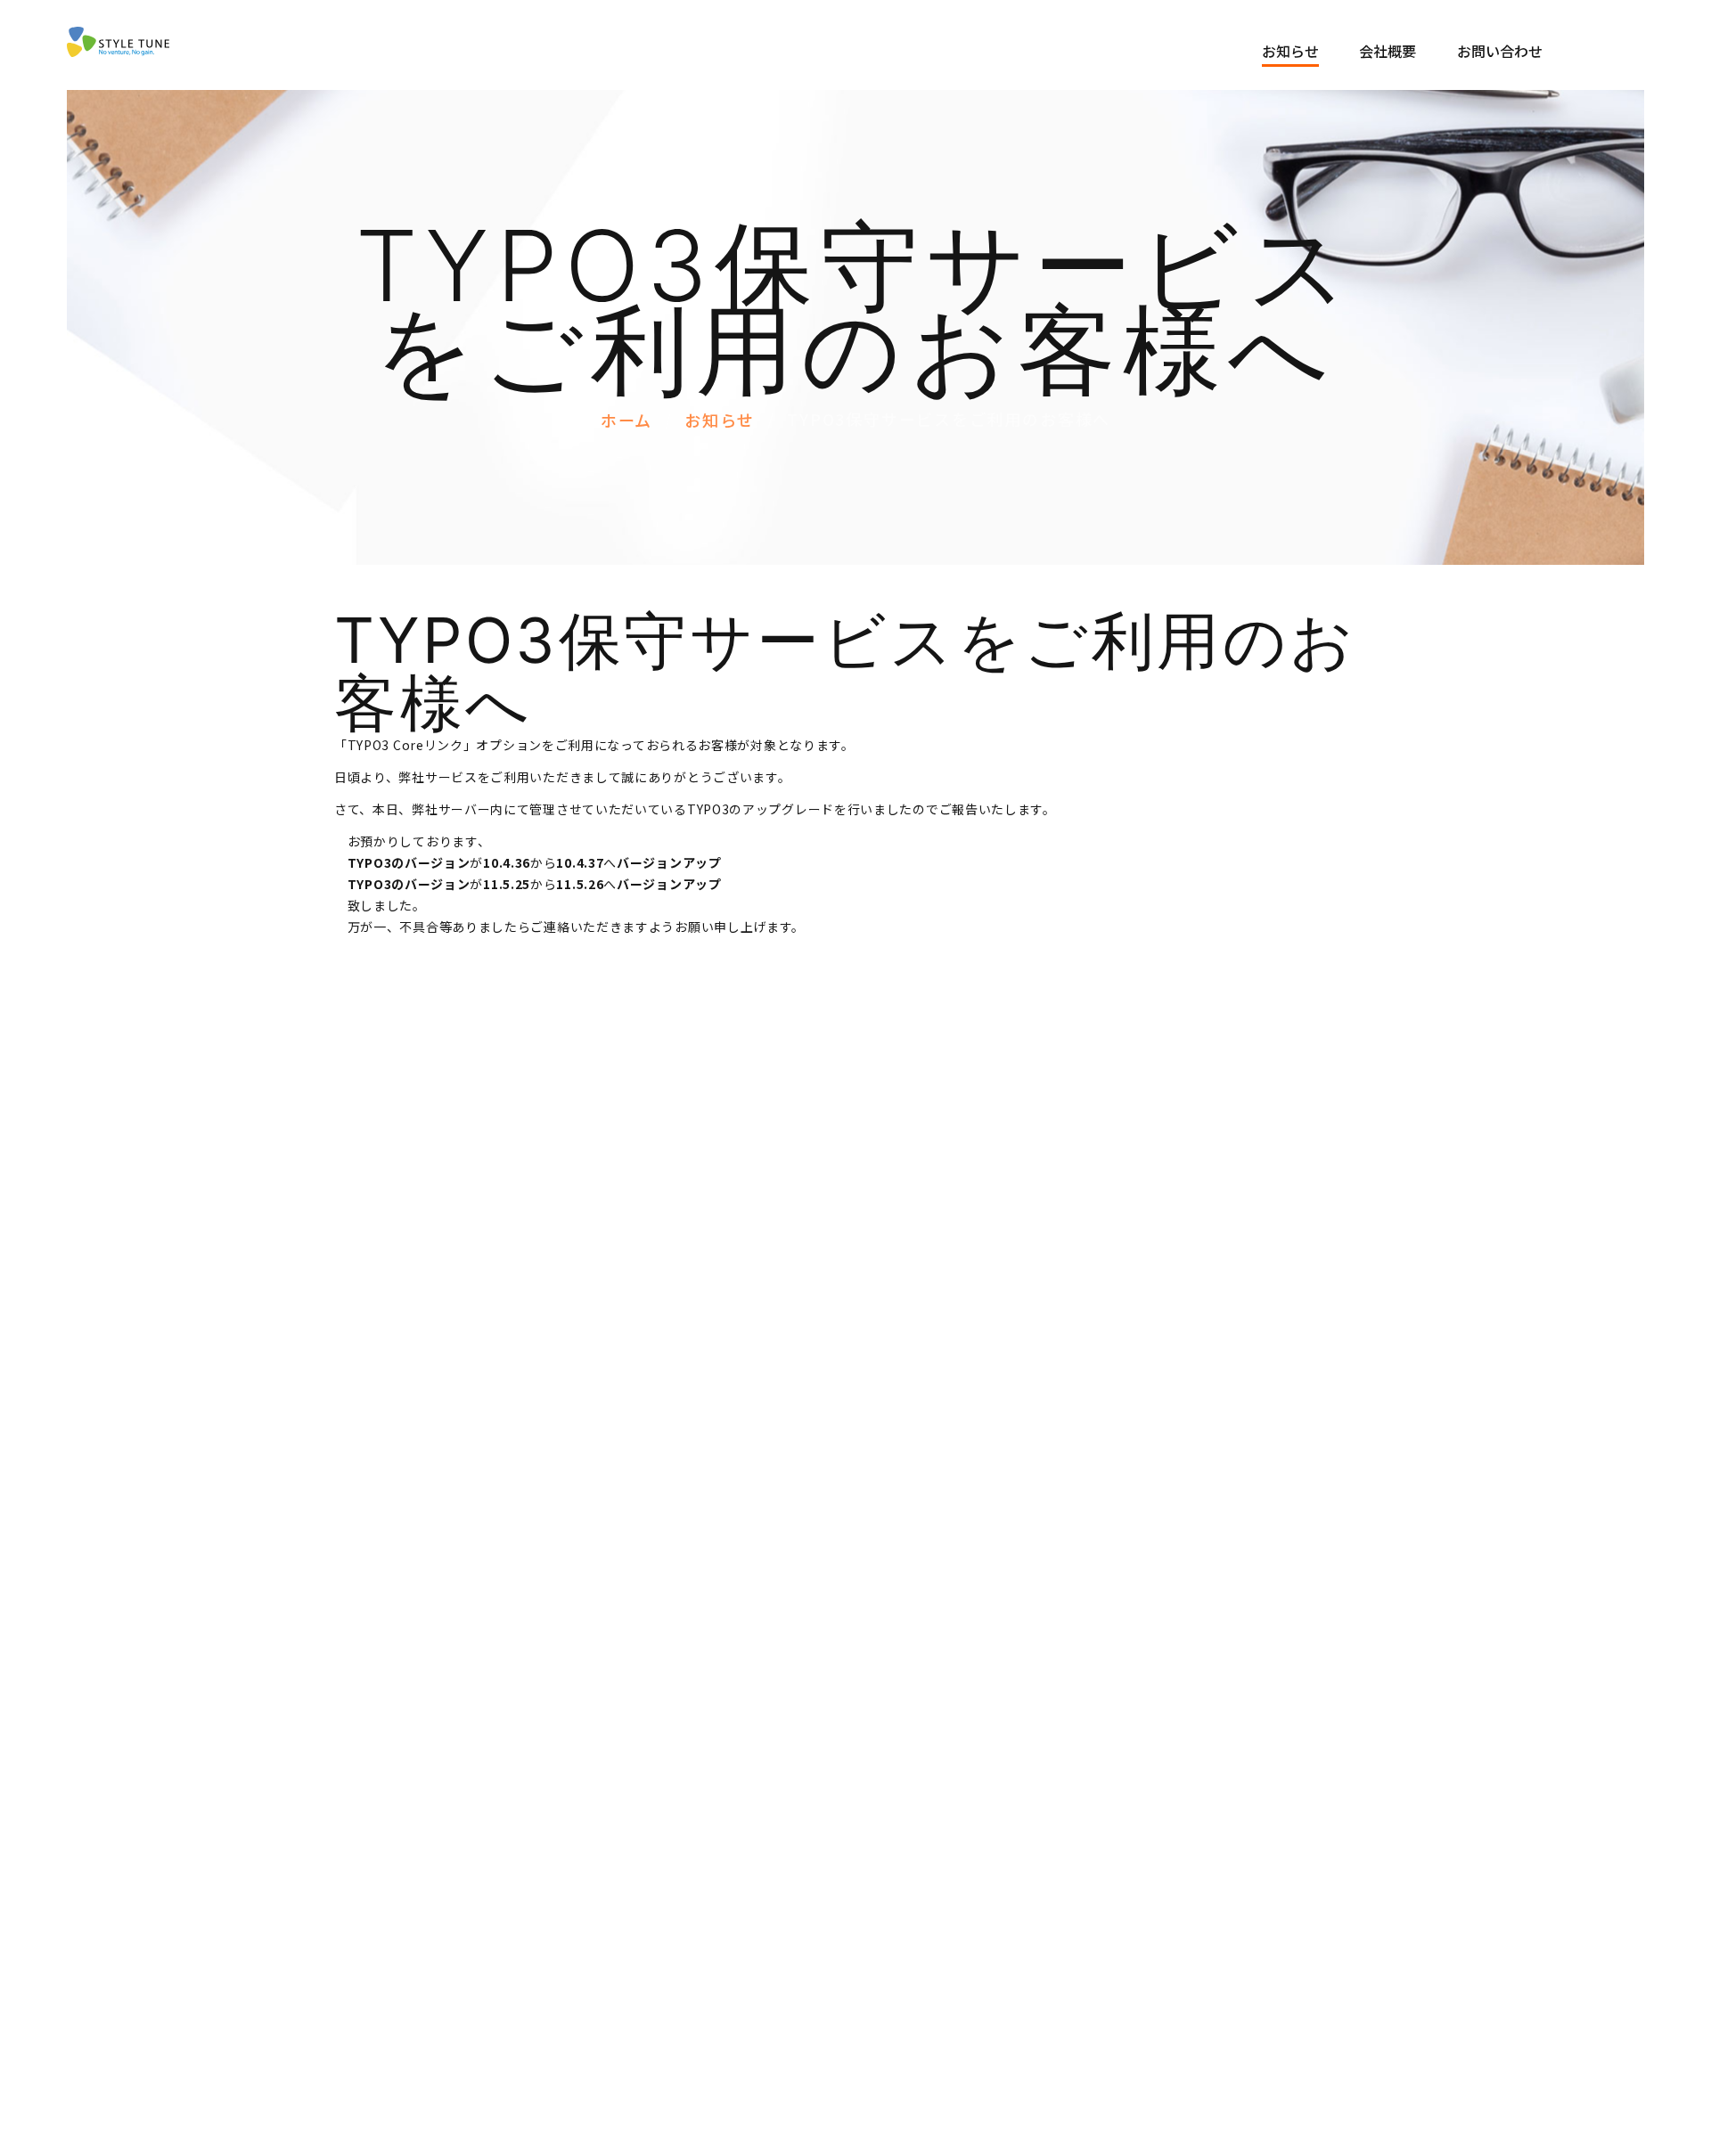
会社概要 (1388, 51)
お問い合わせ (1500, 51)
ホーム (626, 420)
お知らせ (1290, 51)
